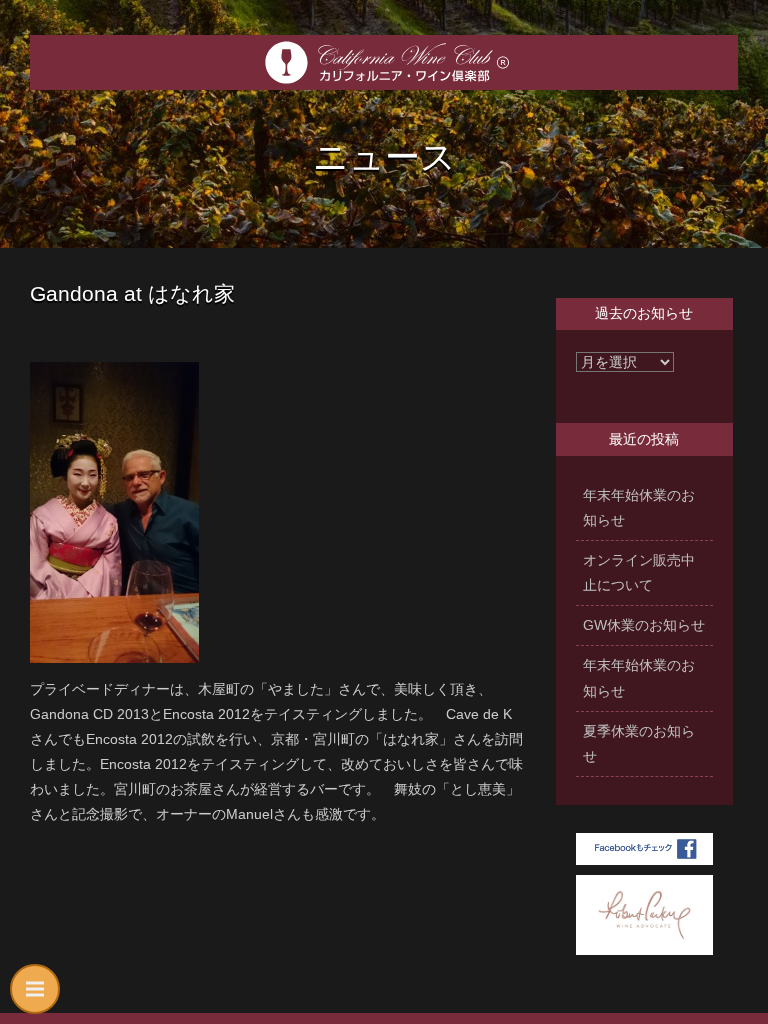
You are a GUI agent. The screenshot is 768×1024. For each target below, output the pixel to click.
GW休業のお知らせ (644, 625)
